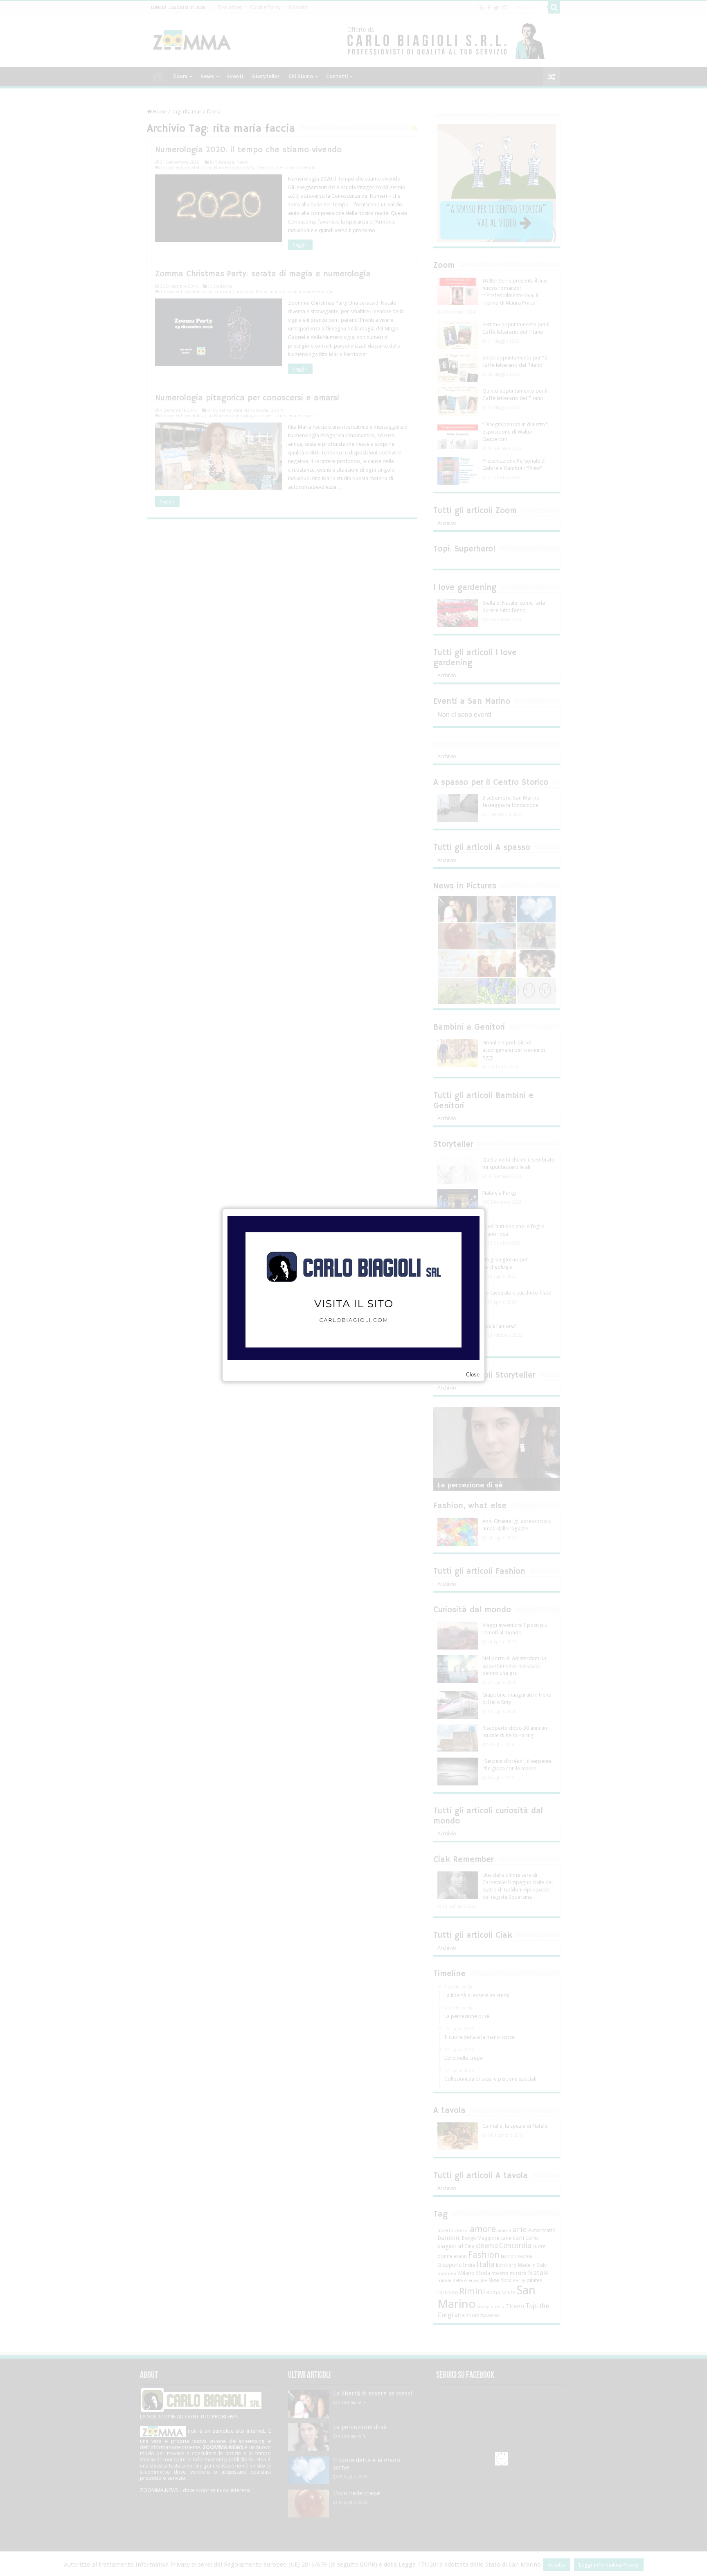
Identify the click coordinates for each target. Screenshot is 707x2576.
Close (473, 1375)
